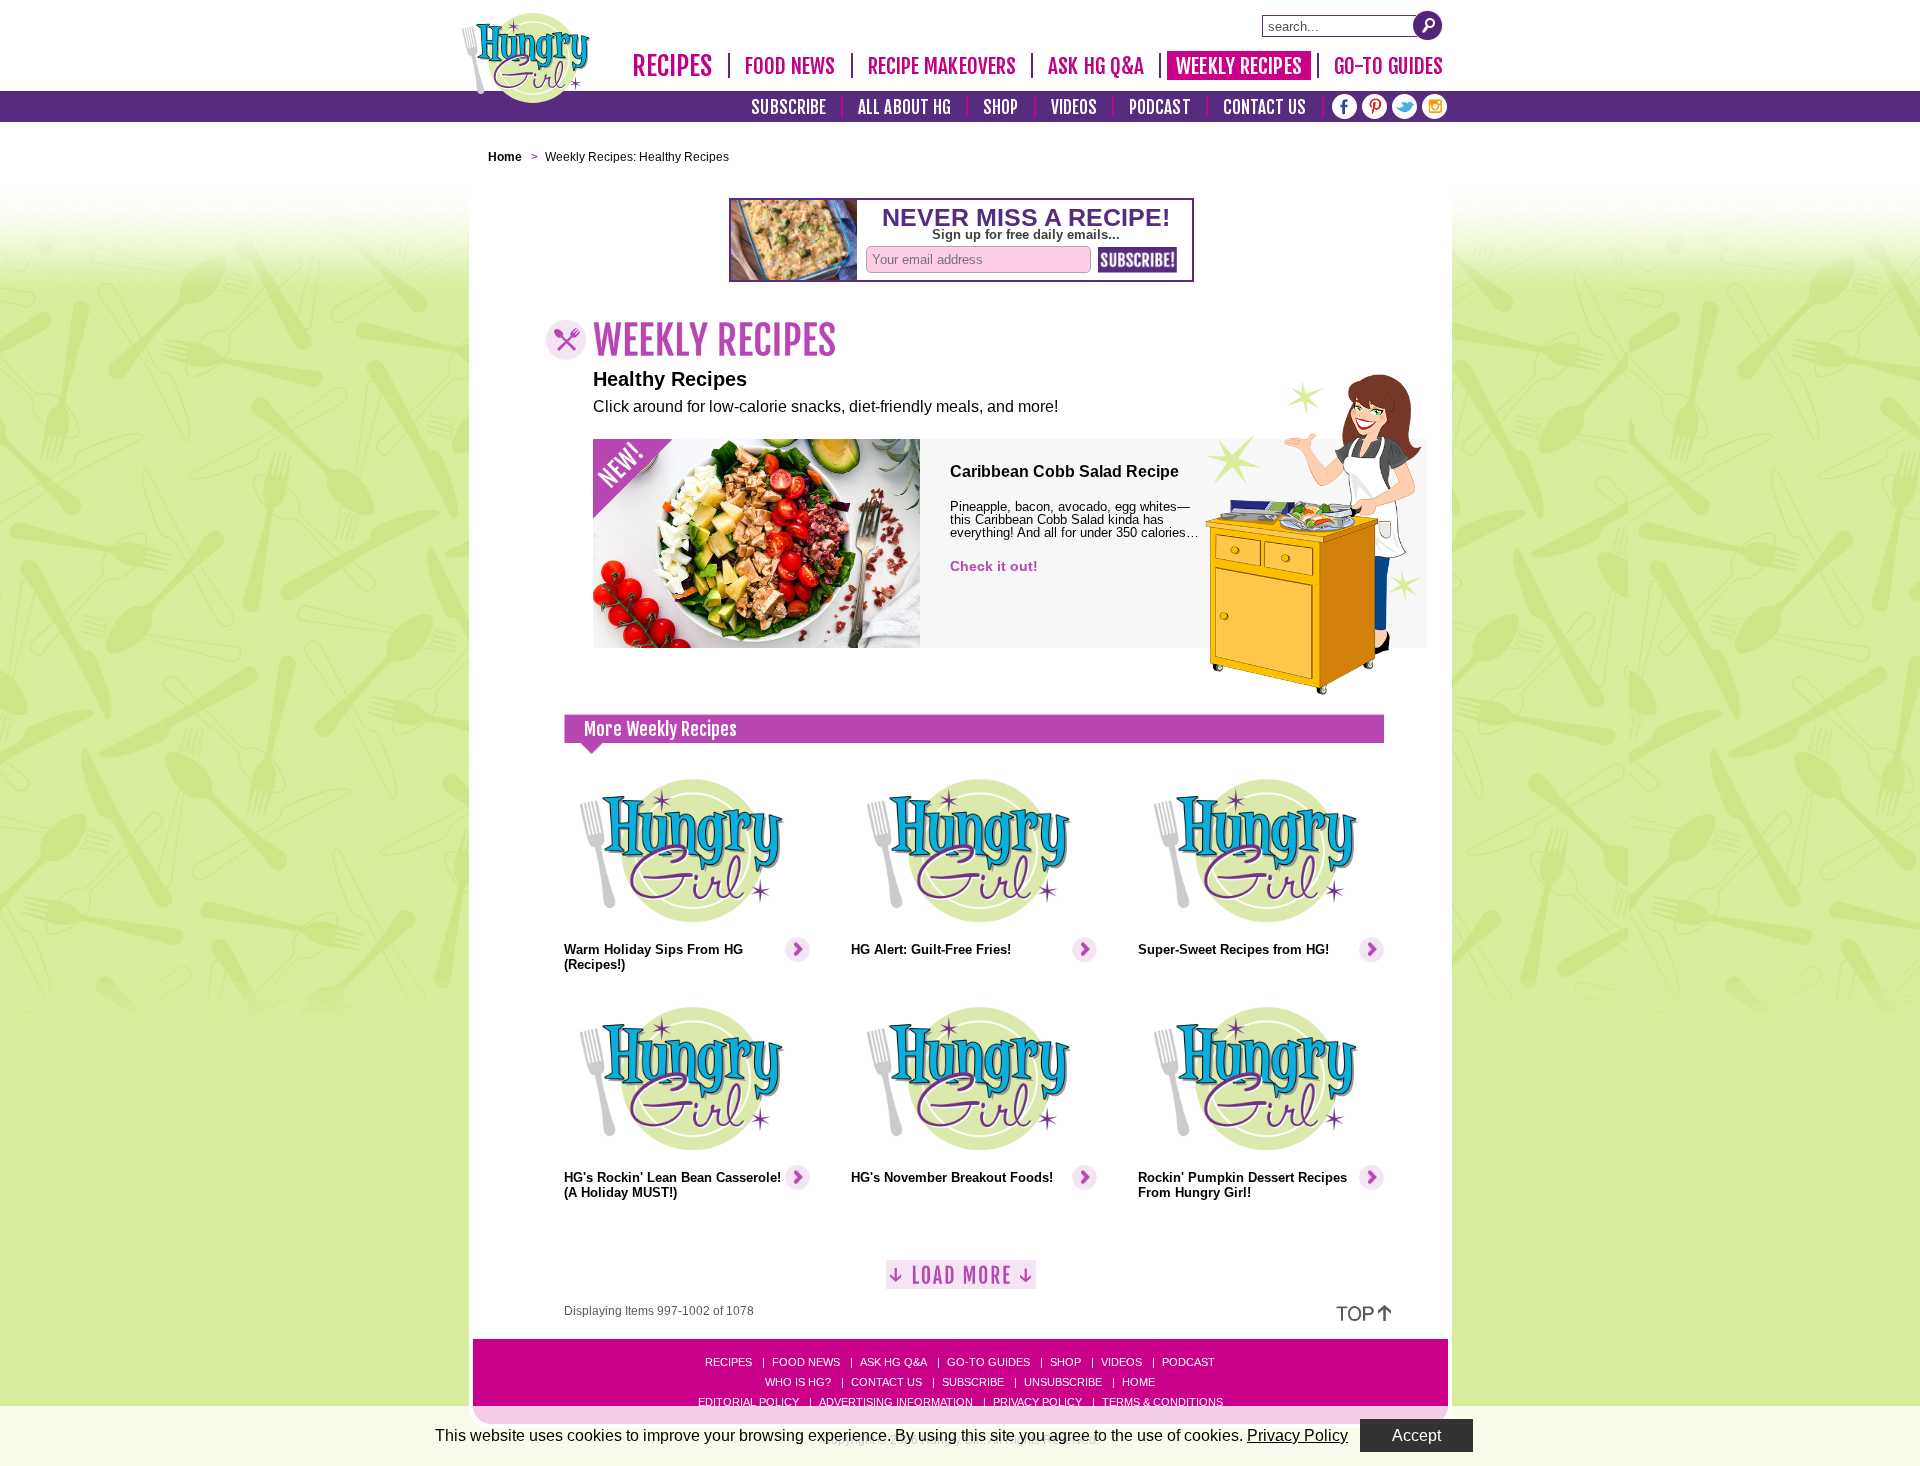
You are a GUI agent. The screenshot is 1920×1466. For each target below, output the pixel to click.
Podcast (1160, 107)
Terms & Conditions (1162, 1402)
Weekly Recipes (1238, 66)
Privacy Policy (1037, 1402)
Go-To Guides (1388, 66)
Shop (1000, 107)
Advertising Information (896, 1402)
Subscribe (788, 107)
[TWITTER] (1404, 104)
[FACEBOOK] (1344, 104)
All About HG (904, 107)
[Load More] (961, 1282)
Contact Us (1265, 107)
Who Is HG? (798, 1382)
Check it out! (994, 566)
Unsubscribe (1063, 1382)
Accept (1416, 1435)
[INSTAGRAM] (1434, 104)
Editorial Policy (748, 1402)
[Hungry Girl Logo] (526, 58)
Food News (790, 66)
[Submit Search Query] (1428, 25)
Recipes (672, 66)
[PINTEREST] (1374, 104)
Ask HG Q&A (1096, 66)
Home (1138, 1382)
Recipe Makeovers (942, 66)
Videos (1074, 107)
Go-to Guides (988, 1362)
